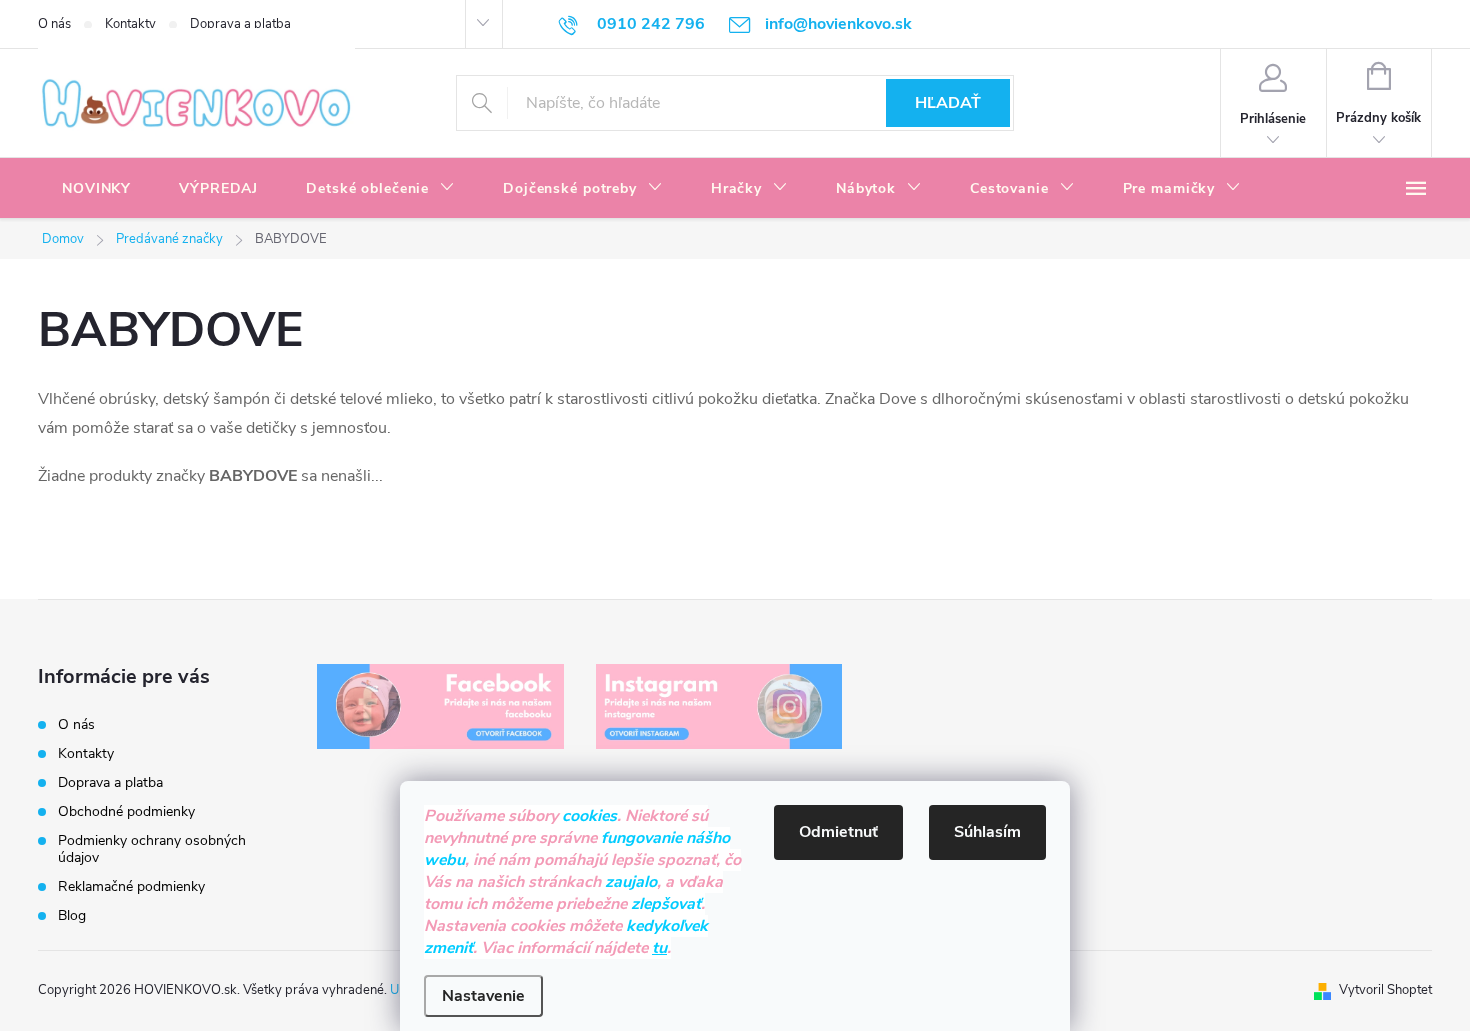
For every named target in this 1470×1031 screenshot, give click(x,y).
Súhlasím (987, 832)
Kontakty (130, 24)
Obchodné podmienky (126, 811)
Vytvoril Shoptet (1385, 990)
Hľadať (948, 103)
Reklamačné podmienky (131, 886)
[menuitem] (96, 189)
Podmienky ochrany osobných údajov (152, 849)
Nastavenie (483, 996)
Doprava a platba (240, 24)
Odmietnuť (838, 832)
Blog (72, 915)
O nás (54, 24)
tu (659, 948)
